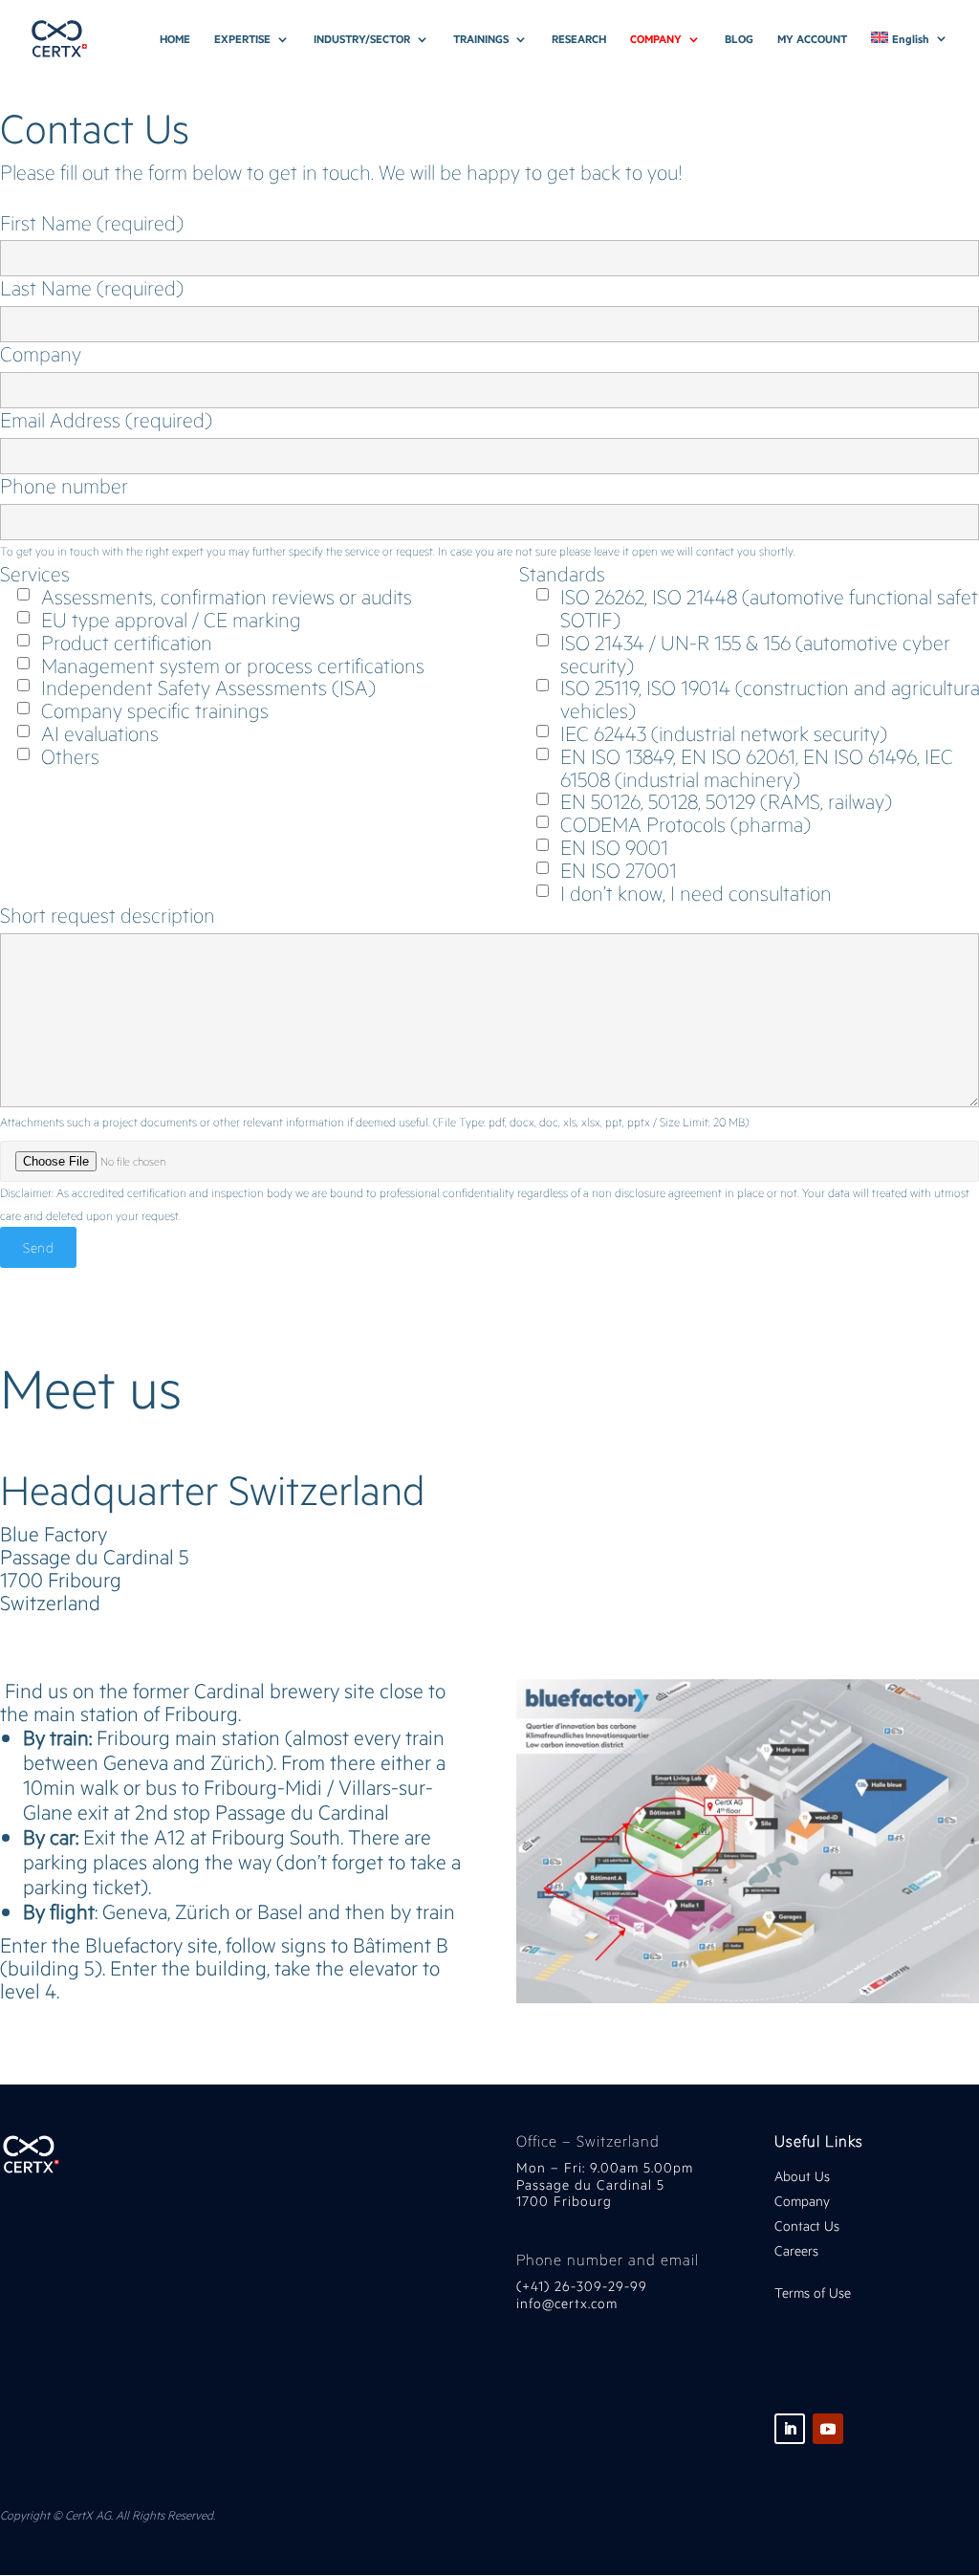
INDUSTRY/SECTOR (362, 39)
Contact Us (807, 2226)
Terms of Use (813, 2292)
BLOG (739, 39)
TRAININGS (481, 39)
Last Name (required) (92, 289)
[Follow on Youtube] (828, 2429)
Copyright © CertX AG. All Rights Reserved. (108, 2515)
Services (35, 574)
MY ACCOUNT (812, 39)
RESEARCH (579, 39)
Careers (796, 2250)
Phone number (64, 487)
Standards (562, 574)
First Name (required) (92, 224)
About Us (802, 2176)
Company (41, 355)
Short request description (108, 915)
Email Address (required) (106, 421)
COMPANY (656, 39)
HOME (175, 39)
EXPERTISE (242, 39)
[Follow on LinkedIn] (790, 2429)
